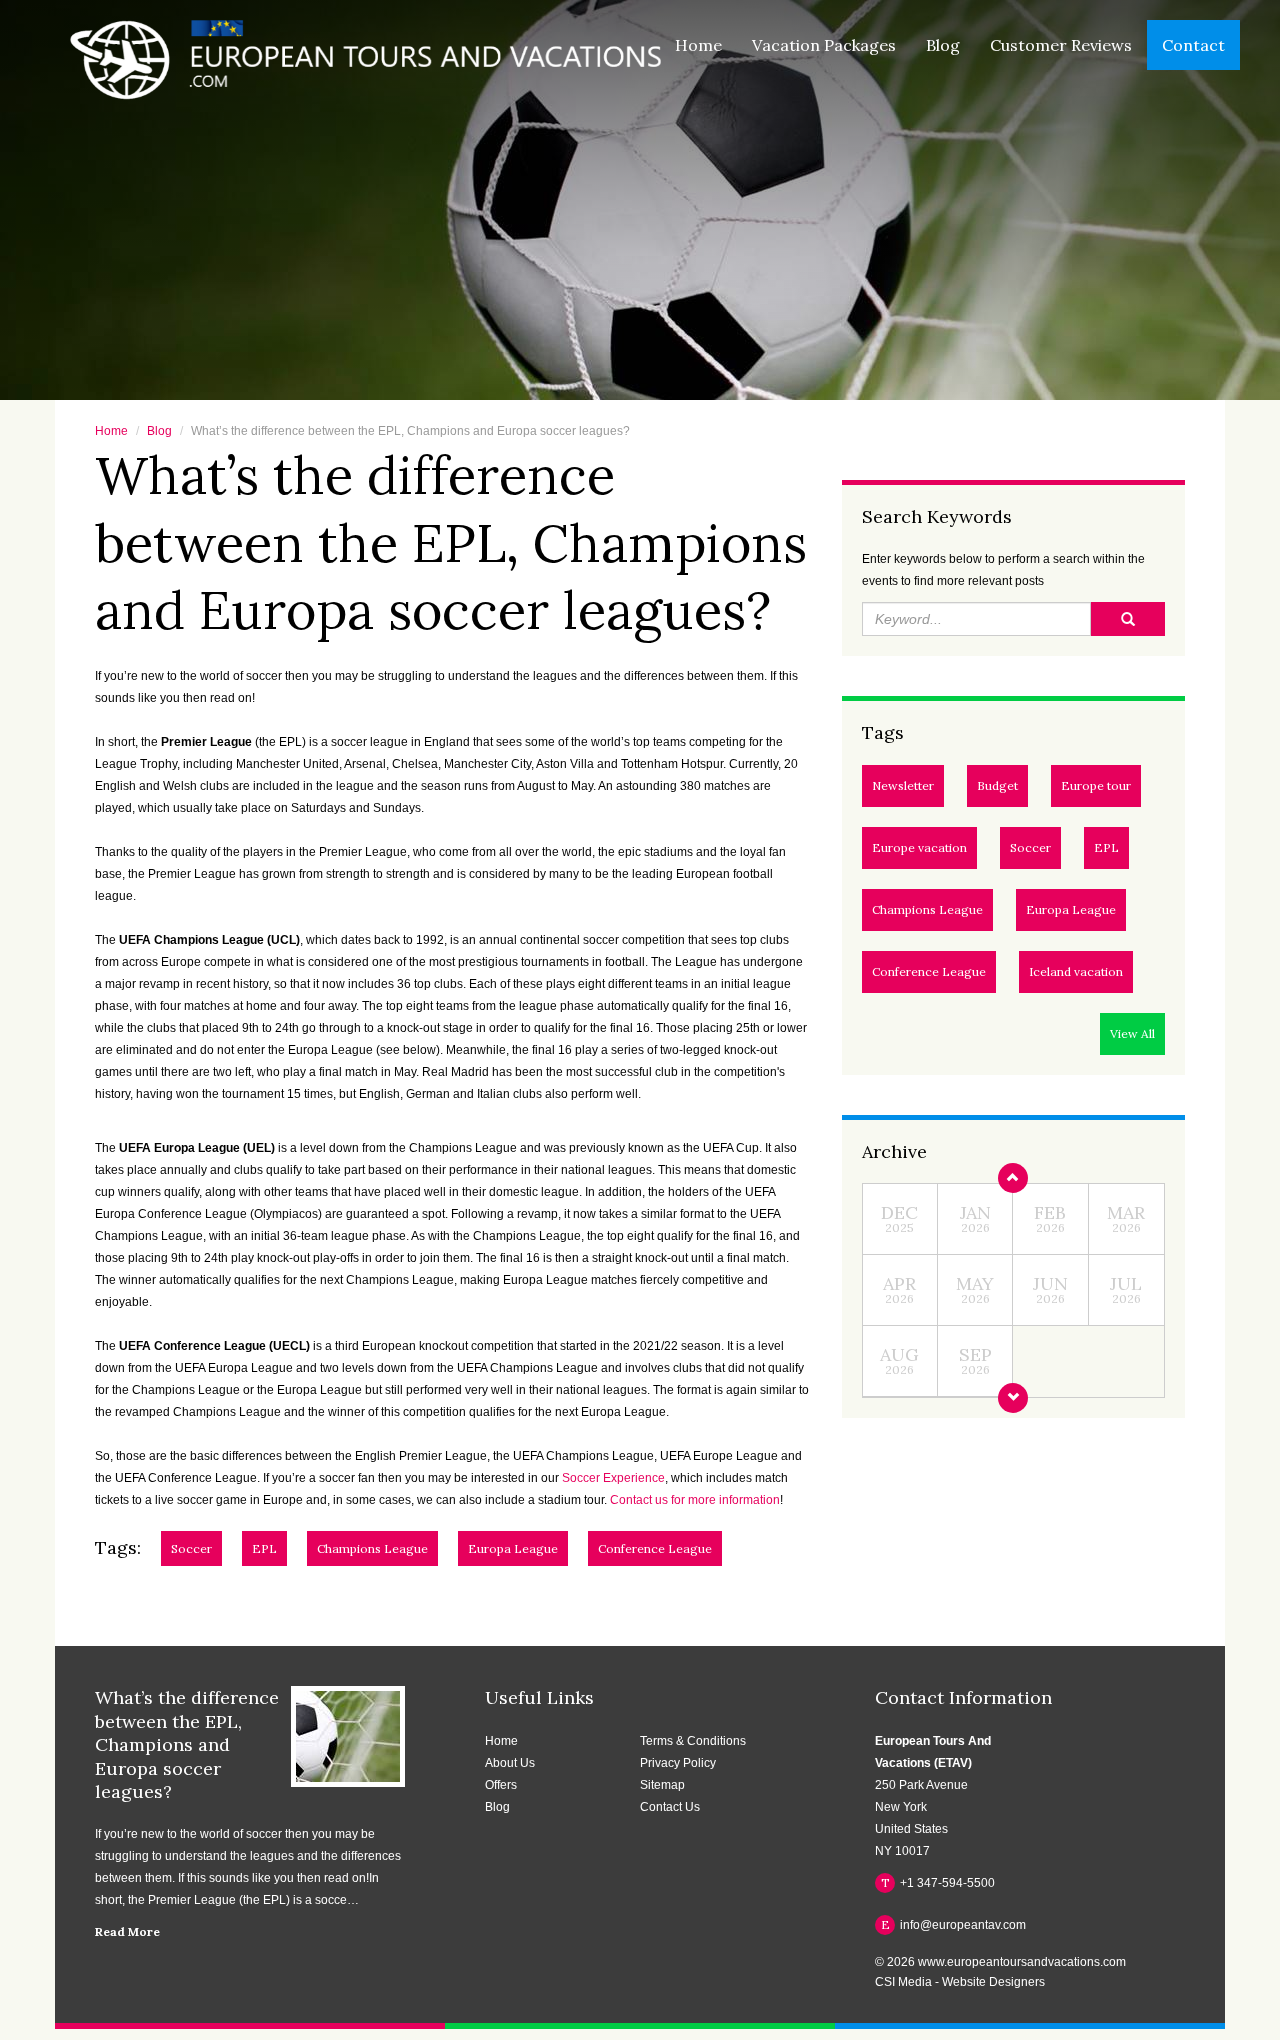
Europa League (1071, 909)
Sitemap (662, 1785)
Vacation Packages (824, 45)
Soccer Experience (613, 1478)
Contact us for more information (695, 1500)
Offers (501, 1785)
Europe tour (1096, 785)
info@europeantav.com (954, 1924)
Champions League (927, 909)
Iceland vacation (1076, 971)
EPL (1106, 847)
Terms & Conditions (693, 1741)
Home (698, 45)
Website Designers (993, 1982)
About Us (510, 1763)
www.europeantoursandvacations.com (1022, 1962)
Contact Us (670, 1807)
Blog (943, 45)
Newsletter (903, 785)
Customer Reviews (1061, 45)
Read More (127, 1931)
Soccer (1030, 847)
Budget (997, 785)
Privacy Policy (678, 1763)
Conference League (929, 971)
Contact (1193, 45)
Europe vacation (919, 847)
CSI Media (903, 1982)
